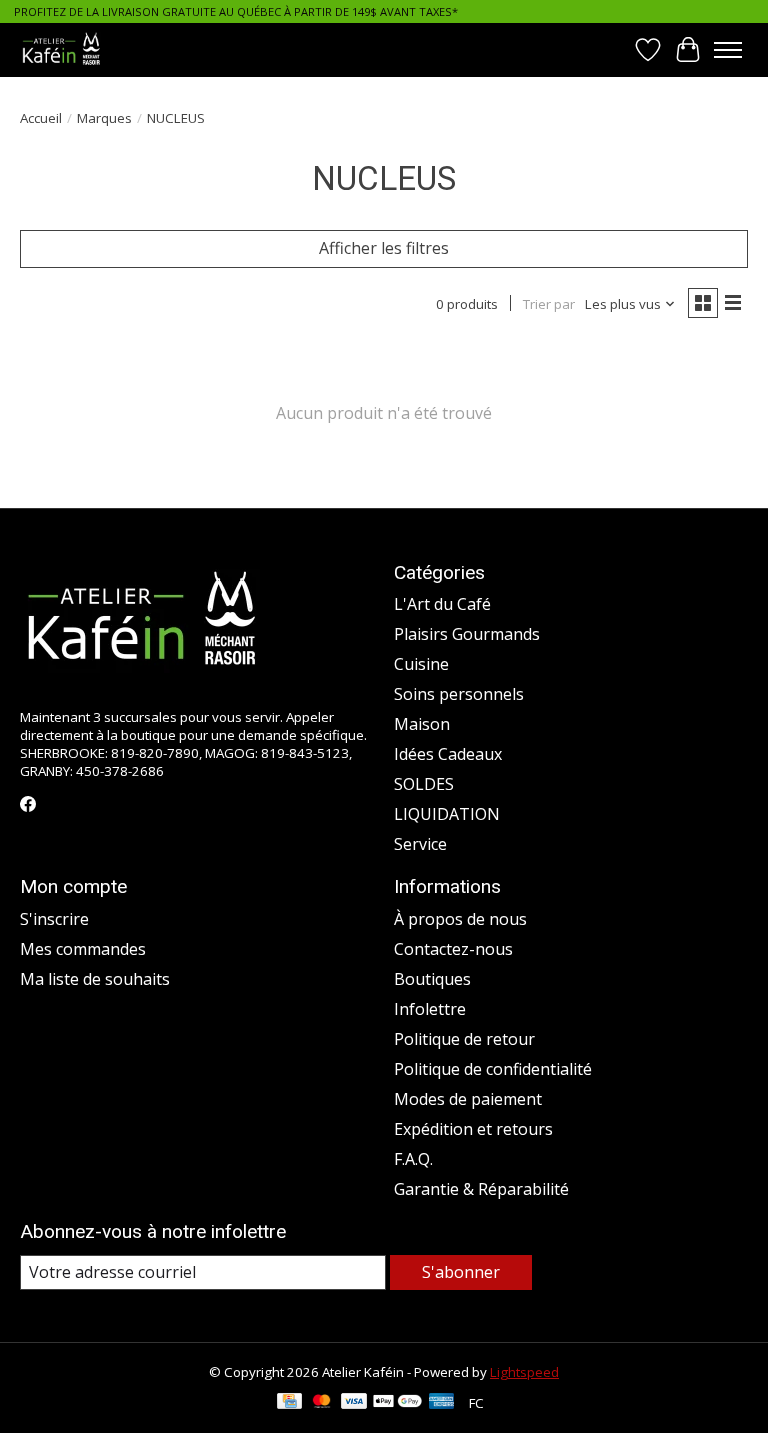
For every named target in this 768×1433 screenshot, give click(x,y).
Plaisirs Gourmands (467, 634)
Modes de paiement (468, 1099)
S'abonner (461, 1272)
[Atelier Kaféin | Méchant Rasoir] (61, 49)
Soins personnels (459, 694)
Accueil (41, 118)
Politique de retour (464, 1039)
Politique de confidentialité (493, 1069)
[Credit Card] (289, 1403)
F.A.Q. (413, 1159)
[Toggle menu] (728, 50)
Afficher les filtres (384, 248)
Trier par (549, 304)
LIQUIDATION (447, 814)
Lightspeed (524, 1372)
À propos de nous (460, 919)
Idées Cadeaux (448, 754)
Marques (104, 118)
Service (420, 844)
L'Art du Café (442, 604)
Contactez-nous (453, 949)
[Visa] (354, 1403)
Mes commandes (83, 949)
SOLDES (424, 784)
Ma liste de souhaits (95, 979)
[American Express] (442, 1403)
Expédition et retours (473, 1129)
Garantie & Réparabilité (481, 1189)
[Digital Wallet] (397, 1403)
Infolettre (430, 1009)
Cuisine (421, 664)
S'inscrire (54, 919)
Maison (422, 724)
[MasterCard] (322, 1403)
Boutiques (432, 979)
